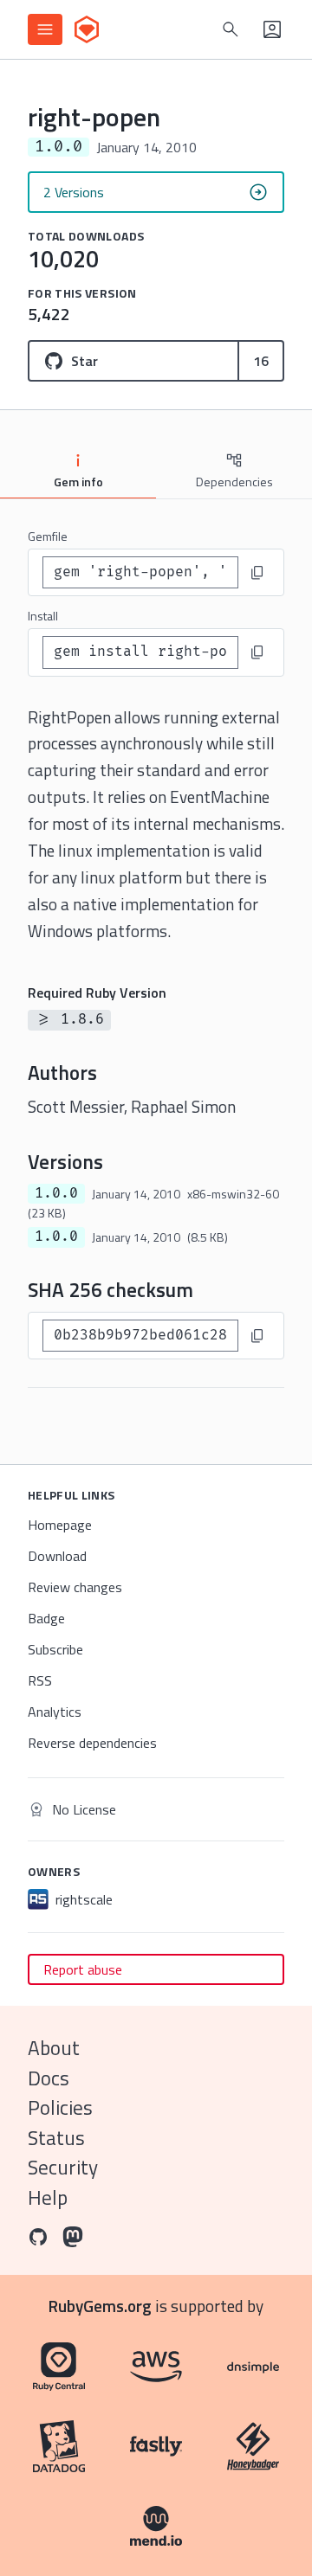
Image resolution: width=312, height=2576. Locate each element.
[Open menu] (45, 29)
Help (48, 2197)
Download (57, 1556)
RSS (40, 1680)
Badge (46, 1618)
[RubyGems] (87, 29)
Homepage (60, 1525)
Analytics (55, 1712)
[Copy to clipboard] (257, 573)
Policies (60, 2107)
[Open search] (231, 29)
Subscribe (55, 1649)
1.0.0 (56, 1193)
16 (261, 361)
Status (56, 2138)
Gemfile (48, 536)
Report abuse (83, 1969)
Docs (49, 2078)
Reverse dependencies (92, 1743)
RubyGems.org (100, 2306)
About (54, 2048)
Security (63, 2167)
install (43, 616)
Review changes (75, 1587)
